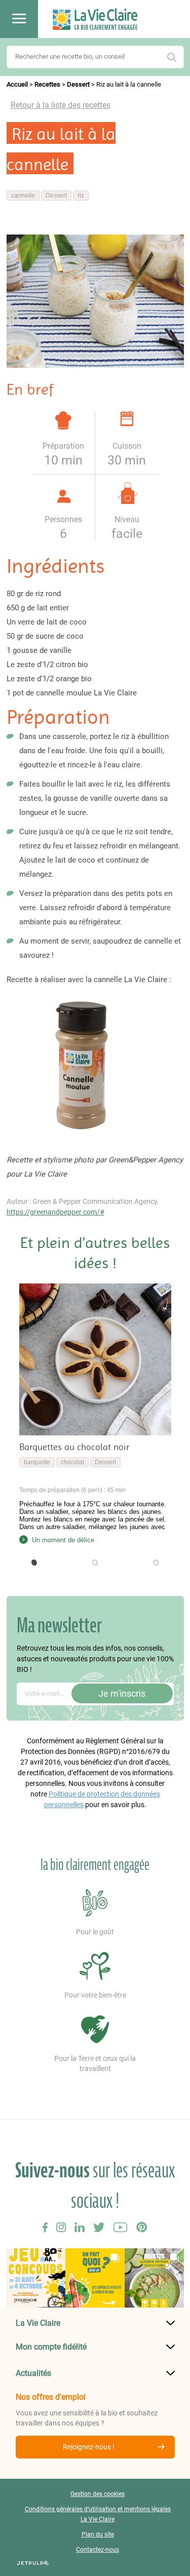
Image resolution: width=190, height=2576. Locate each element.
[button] (34, 1563)
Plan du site (98, 2534)
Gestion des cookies (98, 2494)
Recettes (47, 84)
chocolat (72, 1462)
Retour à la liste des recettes (61, 105)
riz (81, 196)
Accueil (17, 84)
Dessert (78, 84)
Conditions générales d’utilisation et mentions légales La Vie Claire (98, 2514)
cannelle (23, 196)
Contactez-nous (98, 2550)
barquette (37, 1462)
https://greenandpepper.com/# (55, 1212)
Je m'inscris (122, 1693)
